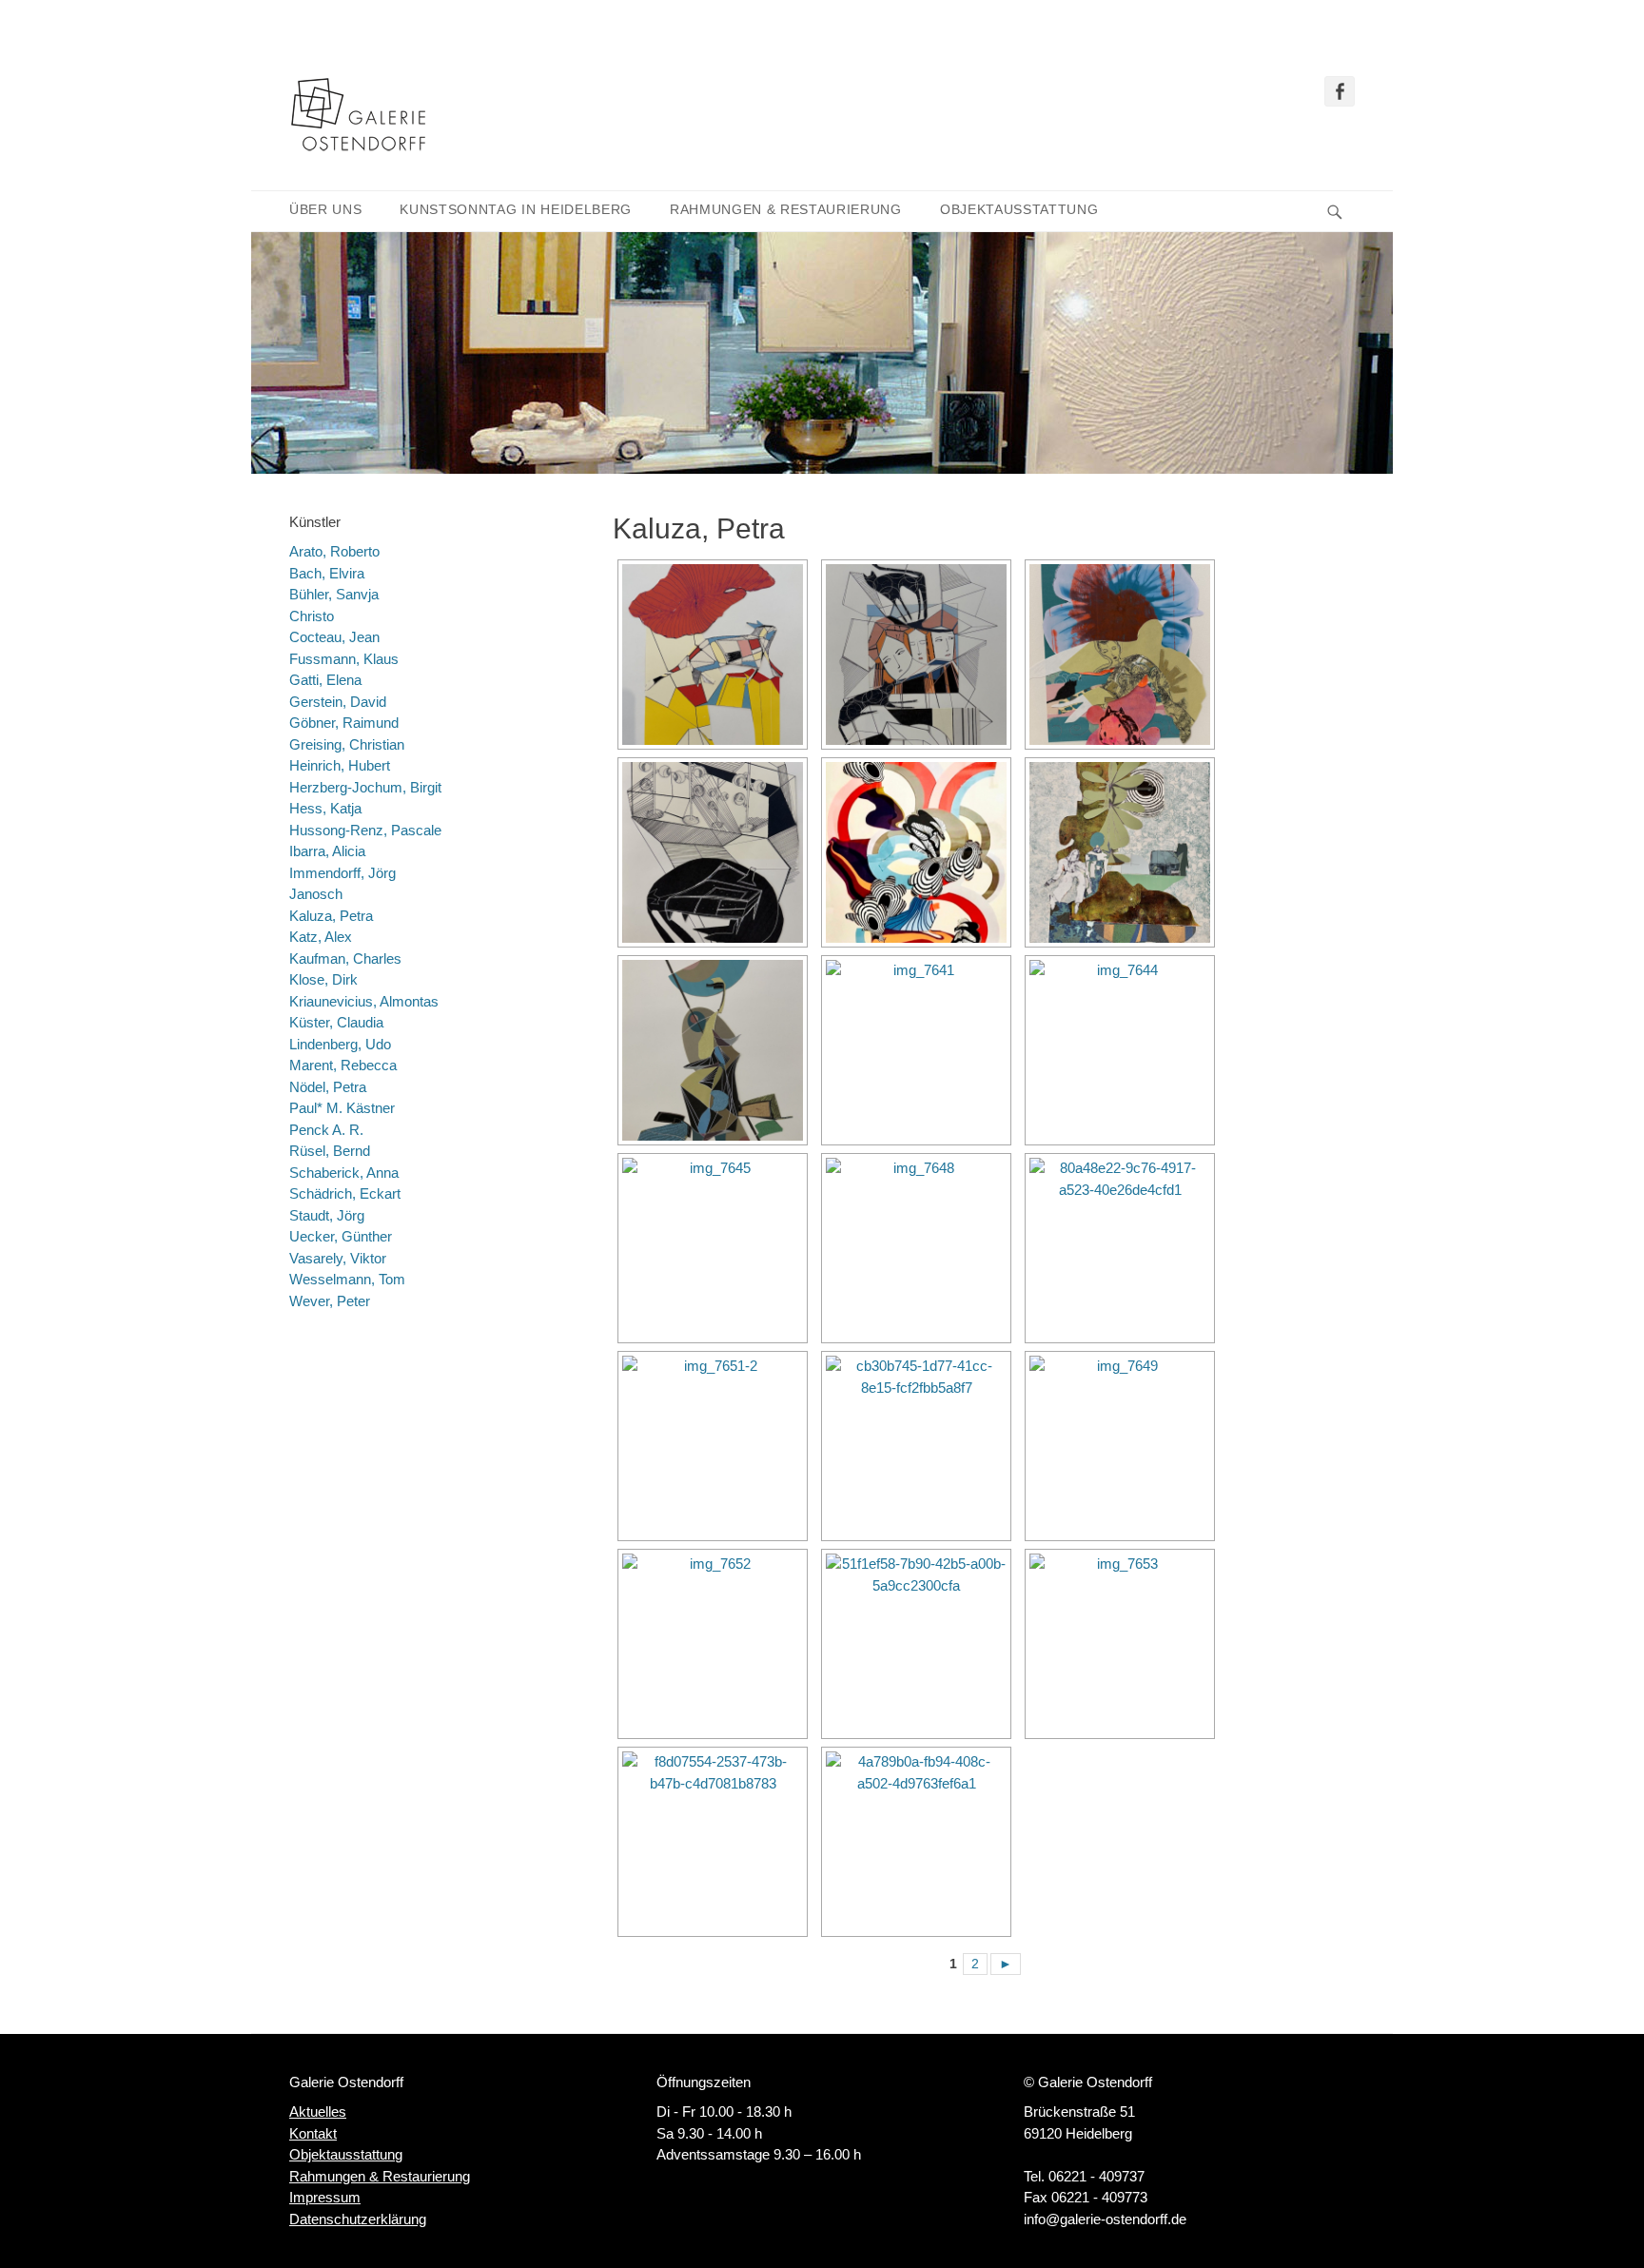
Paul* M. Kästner (342, 1108)
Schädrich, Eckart (345, 1193)
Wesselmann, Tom (347, 1279)
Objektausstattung (1019, 210)
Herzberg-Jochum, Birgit (365, 787)
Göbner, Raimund (344, 723)
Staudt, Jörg (327, 1215)
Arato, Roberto (334, 551)
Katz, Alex (321, 937)
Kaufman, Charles (345, 958)
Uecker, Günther (341, 1236)
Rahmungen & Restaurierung (786, 210)
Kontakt (313, 2133)
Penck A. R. (326, 1130)
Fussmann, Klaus (344, 659)
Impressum (325, 2197)
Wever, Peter (330, 1301)
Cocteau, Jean (334, 637)
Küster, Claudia (336, 1022)
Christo (312, 616)
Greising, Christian (347, 744)
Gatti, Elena (325, 680)
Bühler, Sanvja (334, 594)
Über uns (325, 210)
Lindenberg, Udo (340, 1044)
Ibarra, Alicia (327, 851)
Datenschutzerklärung (358, 2219)
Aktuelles (318, 2112)
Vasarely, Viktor (338, 1258)
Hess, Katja (325, 808)
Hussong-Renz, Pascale (365, 830)
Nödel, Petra (328, 1087)
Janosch (316, 894)
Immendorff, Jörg (342, 873)
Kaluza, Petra (331, 916)
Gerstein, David (338, 702)
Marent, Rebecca (343, 1065)
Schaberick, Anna (344, 1173)
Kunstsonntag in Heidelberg (516, 210)
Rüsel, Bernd (330, 1151)
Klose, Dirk (323, 979)
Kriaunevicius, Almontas (364, 1001)
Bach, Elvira (327, 573)
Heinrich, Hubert (340, 765)
